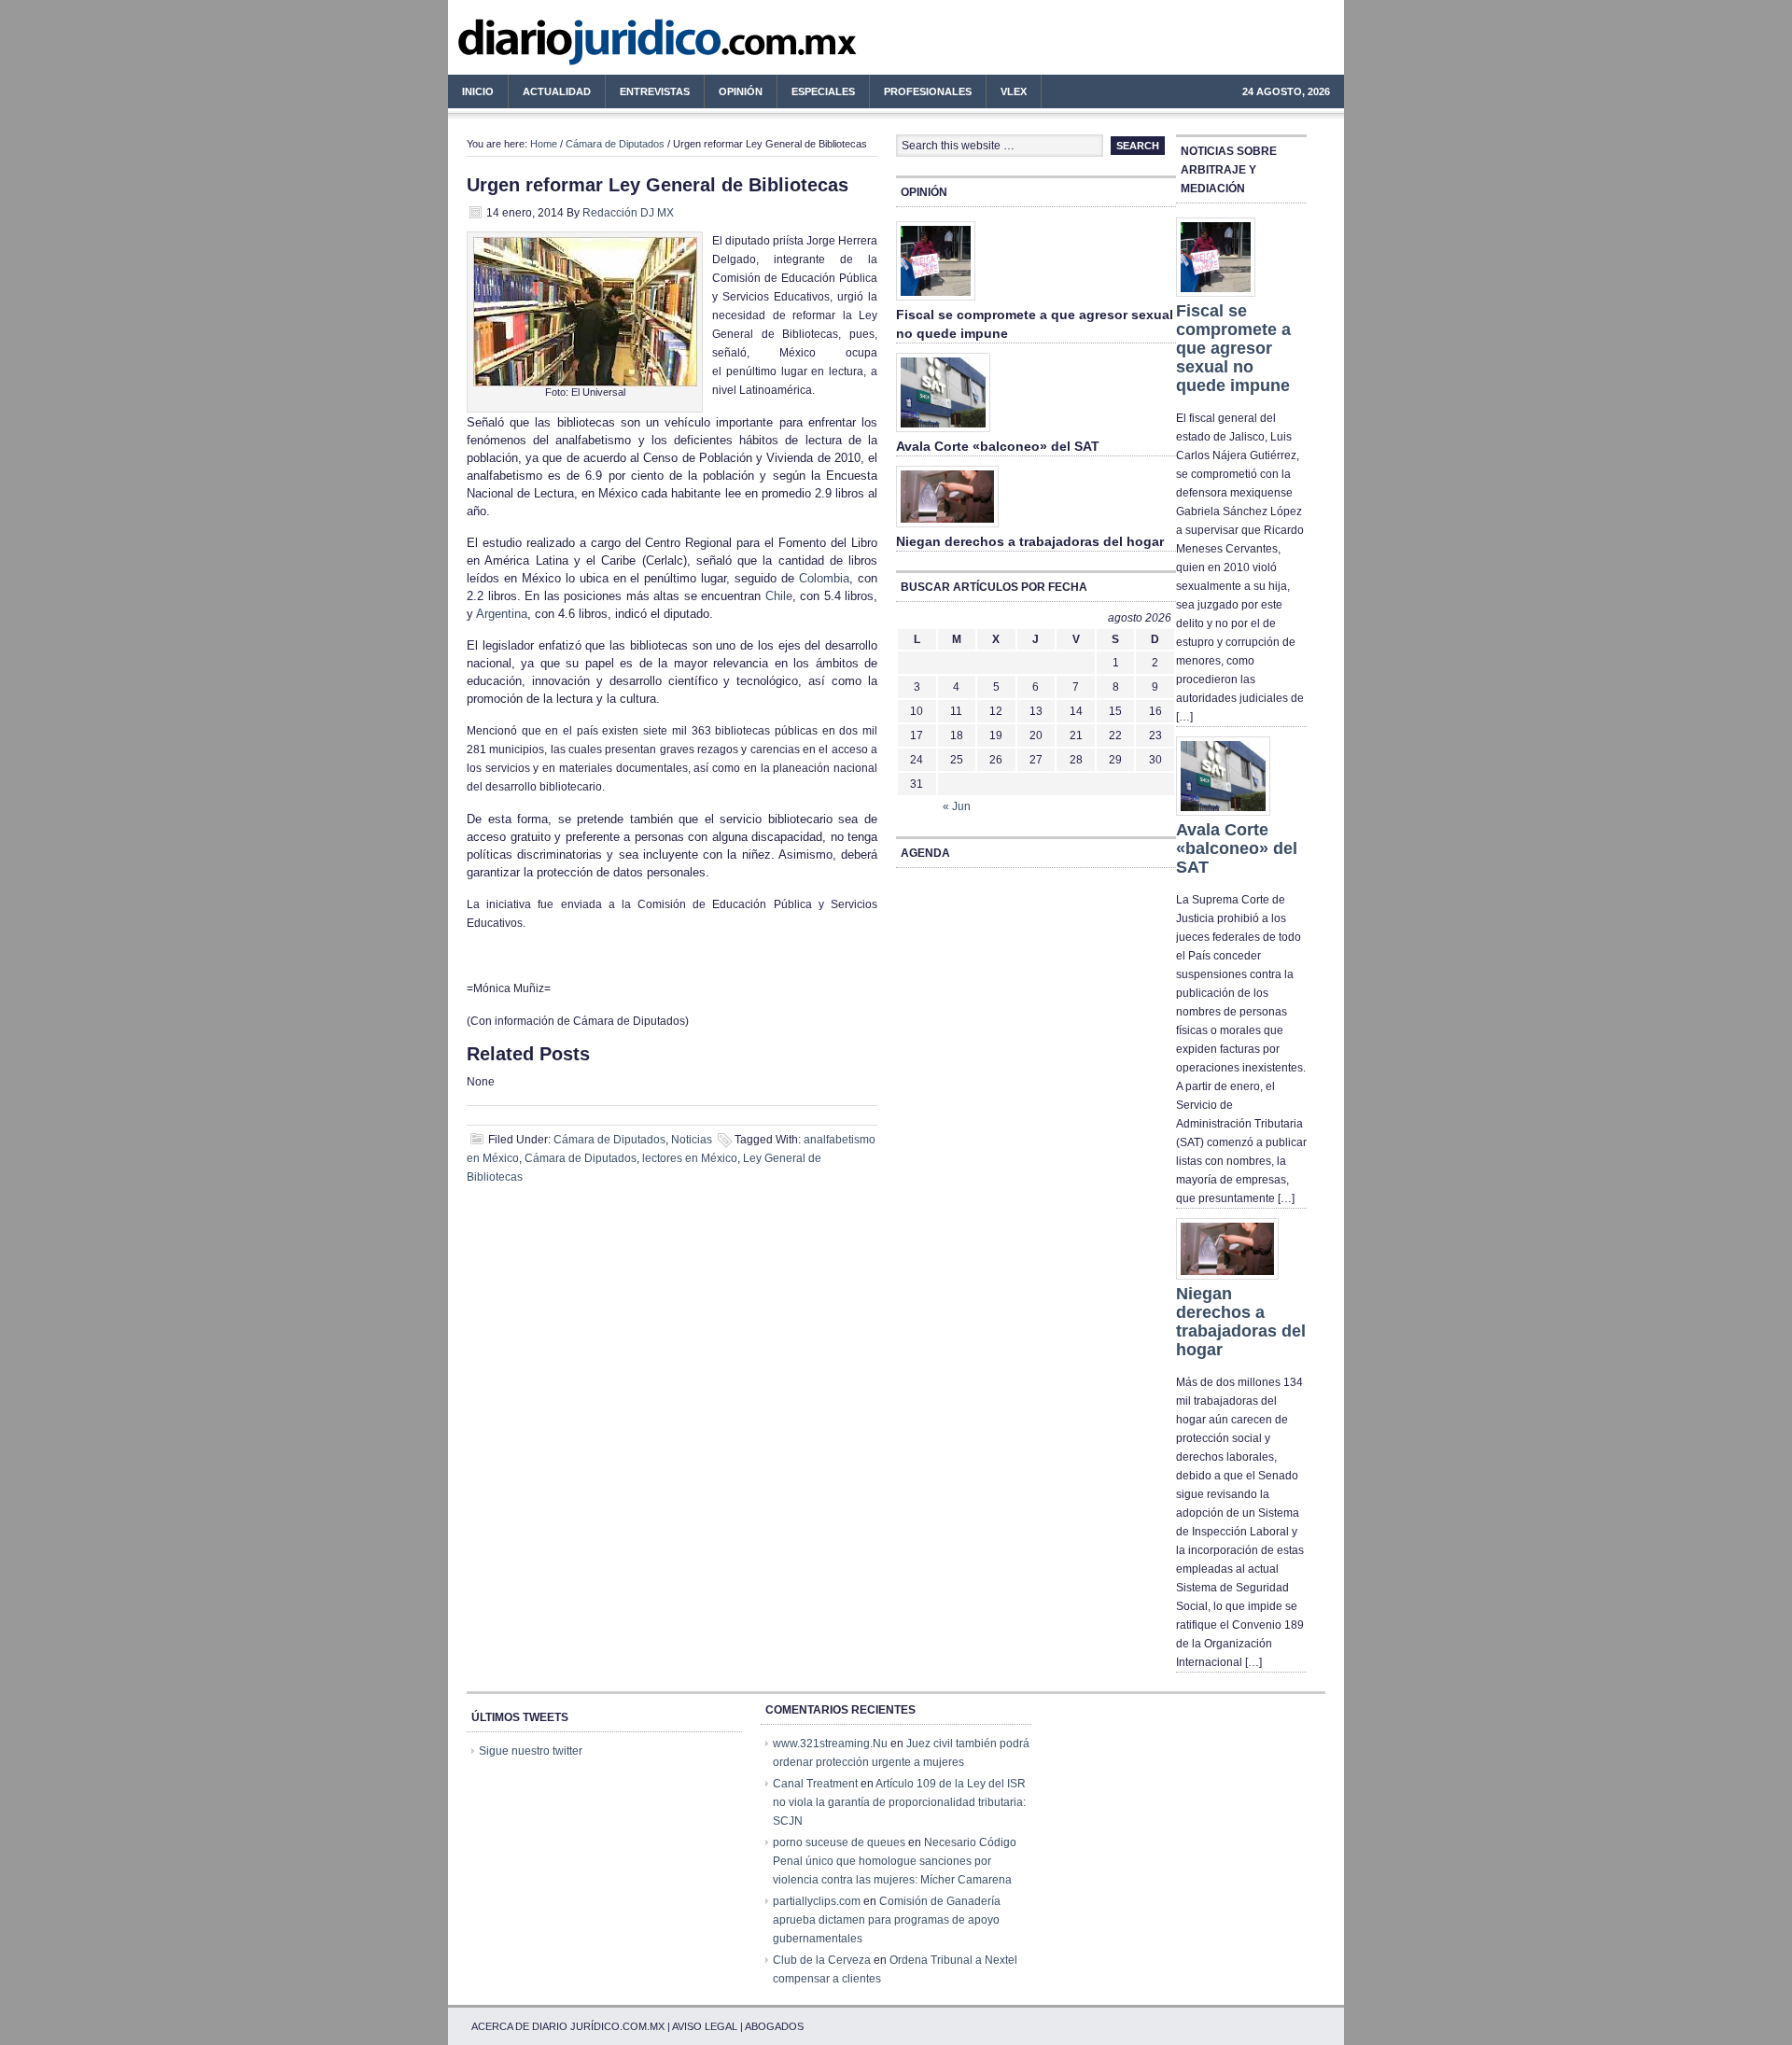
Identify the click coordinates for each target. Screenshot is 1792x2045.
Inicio (478, 91)
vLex (1014, 91)
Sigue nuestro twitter (531, 1751)
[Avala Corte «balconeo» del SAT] (943, 433)
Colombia (824, 578)
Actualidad (550, 94)
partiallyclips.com (817, 1901)
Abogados (774, 2026)
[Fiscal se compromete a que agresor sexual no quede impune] (936, 301)
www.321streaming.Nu (830, 1744)
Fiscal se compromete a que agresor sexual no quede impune (1233, 348)
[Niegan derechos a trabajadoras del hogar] (947, 528)
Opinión (741, 91)
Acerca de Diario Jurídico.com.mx (568, 2026)
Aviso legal (705, 2026)
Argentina (502, 614)
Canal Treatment (815, 1784)
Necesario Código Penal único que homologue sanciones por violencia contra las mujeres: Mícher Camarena (895, 1861)
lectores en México (690, 1158)
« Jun (957, 806)
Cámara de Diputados (615, 144)
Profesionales (921, 94)
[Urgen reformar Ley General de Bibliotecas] (585, 383)
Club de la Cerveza (822, 1960)
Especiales (823, 91)
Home (544, 144)
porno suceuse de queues (839, 1842)
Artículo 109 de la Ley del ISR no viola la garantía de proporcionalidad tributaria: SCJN (899, 1802)
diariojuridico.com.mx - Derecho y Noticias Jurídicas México (602, 47)
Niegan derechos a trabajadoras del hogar (1030, 541)
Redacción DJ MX (628, 213)
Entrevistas (655, 91)
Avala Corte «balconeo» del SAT (998, 446)
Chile (779, 596)
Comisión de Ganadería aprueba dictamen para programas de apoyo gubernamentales (887, 1920)
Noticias (692, 1140)
